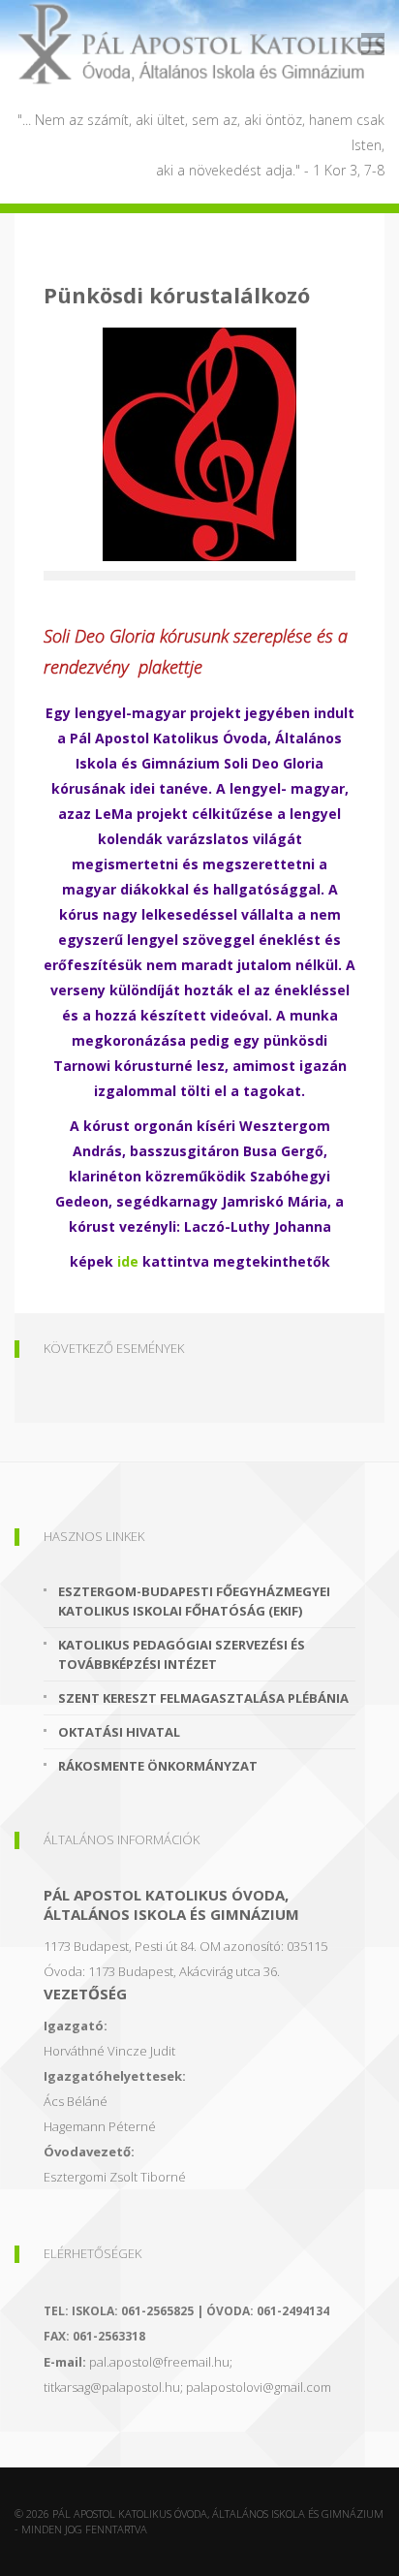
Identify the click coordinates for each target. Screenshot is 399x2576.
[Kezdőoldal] (199, 44)
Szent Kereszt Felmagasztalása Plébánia (203, 1698)
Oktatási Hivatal (119, 1732)
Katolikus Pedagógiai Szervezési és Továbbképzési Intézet (182, 1654)
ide (128, 1261)
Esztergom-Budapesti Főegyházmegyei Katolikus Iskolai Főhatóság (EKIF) (194, 1601)
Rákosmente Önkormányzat (158, 1766)
